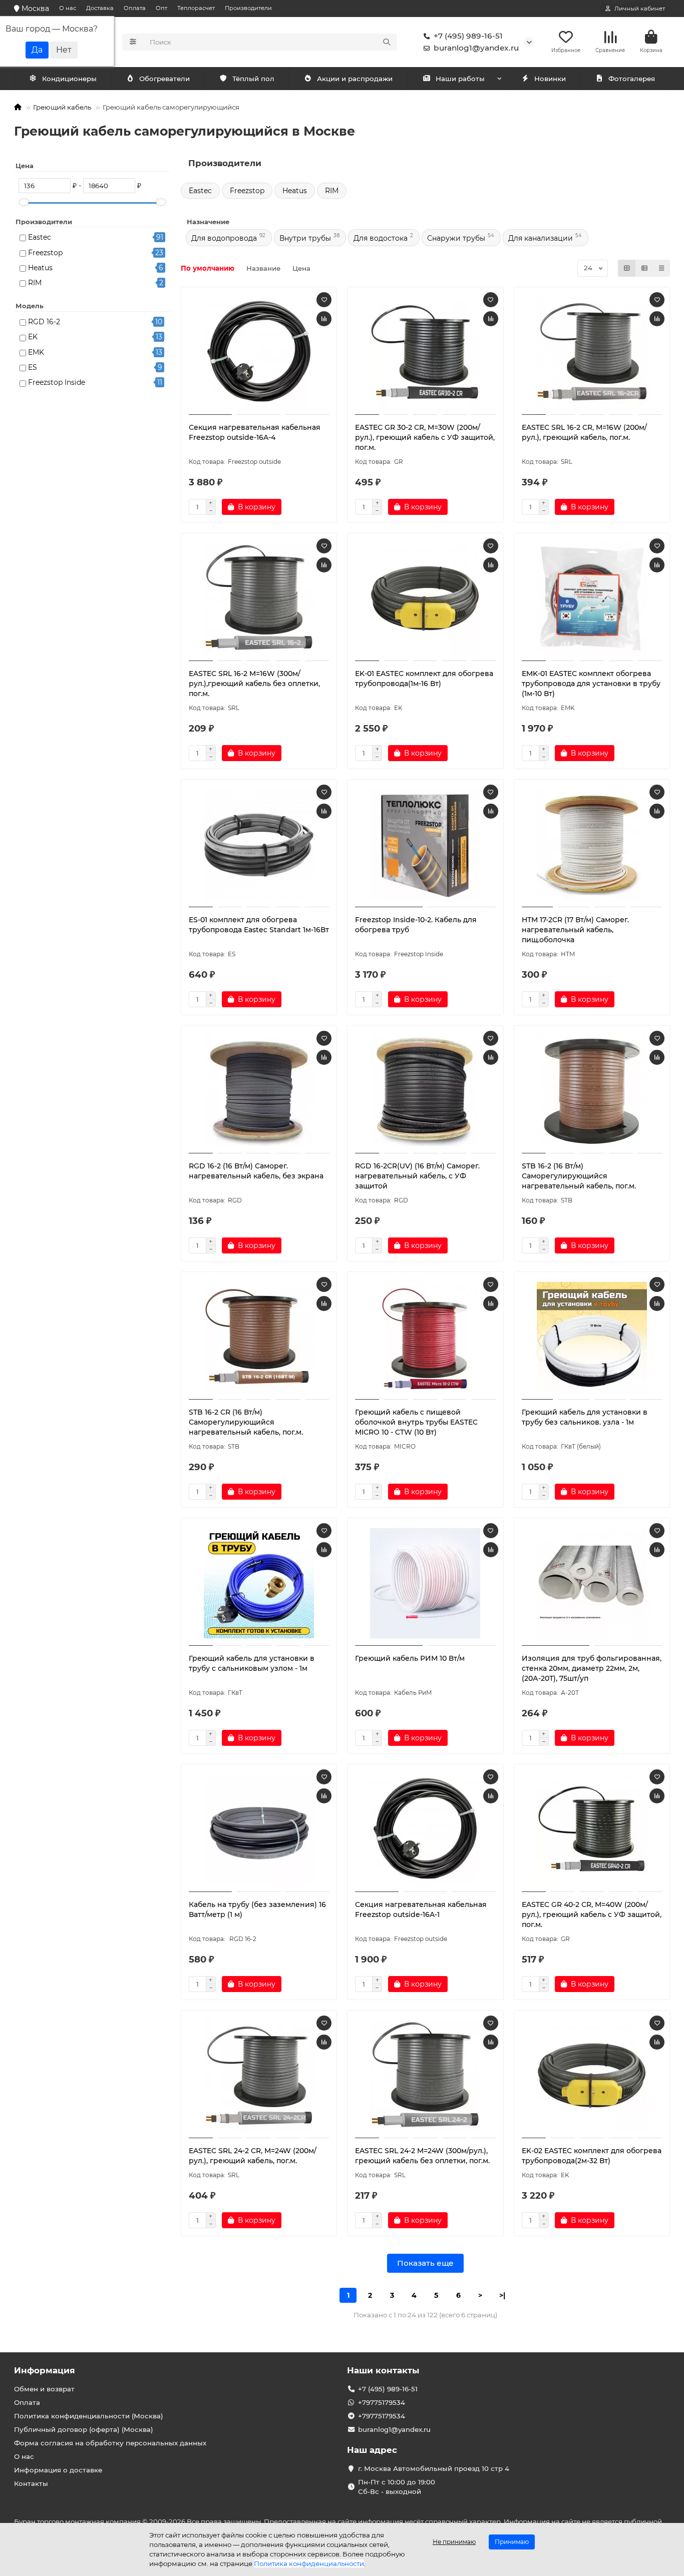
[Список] (644, 268)
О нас (68, 8)
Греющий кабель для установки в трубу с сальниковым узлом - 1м (252, 1663)
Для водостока (381, 238)
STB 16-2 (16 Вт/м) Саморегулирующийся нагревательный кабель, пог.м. (579, 1176)
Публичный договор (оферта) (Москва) (84, 2429)
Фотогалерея (632, 79)
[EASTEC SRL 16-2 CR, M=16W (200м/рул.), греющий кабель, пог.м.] (592, 352)
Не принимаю (454, 2542)
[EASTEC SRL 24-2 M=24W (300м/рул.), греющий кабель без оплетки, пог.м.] (425, 2076)
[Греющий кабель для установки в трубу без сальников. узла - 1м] (592, 1337)
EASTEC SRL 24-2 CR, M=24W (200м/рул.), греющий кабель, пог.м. (253, 2156)
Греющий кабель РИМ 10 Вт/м (410, 1658)
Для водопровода (224, 238)
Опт (161, 8)
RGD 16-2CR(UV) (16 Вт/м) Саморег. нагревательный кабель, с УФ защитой (417, 1176)
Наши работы (460, 79)
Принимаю (512, 2542)
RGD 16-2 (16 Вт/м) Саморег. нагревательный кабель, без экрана (256, 1171)
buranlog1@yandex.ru (476, 48)
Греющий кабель (62, 107)
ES (33, 367)
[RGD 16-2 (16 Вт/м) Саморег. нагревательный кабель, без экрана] (259, 1091)
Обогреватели (164, 79)
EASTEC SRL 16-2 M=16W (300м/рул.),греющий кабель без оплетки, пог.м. (254, 684)
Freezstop (45, 253)
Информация (45, 2370)
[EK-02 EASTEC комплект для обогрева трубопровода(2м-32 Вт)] (592, 2076)
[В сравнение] (324, 319)
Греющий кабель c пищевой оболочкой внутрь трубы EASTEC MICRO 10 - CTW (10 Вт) (416, 1422)
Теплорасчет (196, 8)
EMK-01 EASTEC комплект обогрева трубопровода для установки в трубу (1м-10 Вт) (591, 684)
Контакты (31, 2483)
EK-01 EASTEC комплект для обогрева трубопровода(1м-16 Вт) (424, 679)
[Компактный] (661, 268)
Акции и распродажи (355, 79)
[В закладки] (324, 300)
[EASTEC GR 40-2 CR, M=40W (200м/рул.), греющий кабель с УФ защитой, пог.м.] (592, 1829)
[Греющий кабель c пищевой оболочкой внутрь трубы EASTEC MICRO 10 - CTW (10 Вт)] (425, 1337)
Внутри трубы (305, 238)
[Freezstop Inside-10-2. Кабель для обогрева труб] (425, 845)
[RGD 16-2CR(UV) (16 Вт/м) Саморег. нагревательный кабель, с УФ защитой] (425, 1091)
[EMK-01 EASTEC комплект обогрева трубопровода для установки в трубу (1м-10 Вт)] (592, 598)
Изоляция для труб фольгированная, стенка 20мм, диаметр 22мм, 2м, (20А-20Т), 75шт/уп (592, 1668)
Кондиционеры (69, 79)
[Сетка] (627, 268)
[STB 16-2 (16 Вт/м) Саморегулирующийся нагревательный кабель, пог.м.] (592, 1091)
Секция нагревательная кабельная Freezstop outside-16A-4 (255, 432)
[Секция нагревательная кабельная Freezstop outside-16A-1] (425, 1829)
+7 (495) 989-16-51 (468, 36)
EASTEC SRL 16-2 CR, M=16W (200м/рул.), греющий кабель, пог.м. (584, 432)
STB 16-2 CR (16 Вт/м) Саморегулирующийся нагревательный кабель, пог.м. (246, 1422)
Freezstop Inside (57, 382)
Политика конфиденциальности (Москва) (89, 2416)
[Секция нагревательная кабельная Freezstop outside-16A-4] (259, 352)
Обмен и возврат (44, 2389)
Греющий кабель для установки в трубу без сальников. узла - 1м (585, 1417)
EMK (36, 352)
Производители (248, 8)
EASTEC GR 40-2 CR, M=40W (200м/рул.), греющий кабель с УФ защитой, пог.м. (592, 1914)
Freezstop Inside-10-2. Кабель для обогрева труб (416, 925)
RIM (35, 283)
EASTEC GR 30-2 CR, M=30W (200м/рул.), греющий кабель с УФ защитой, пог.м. (425, 437)
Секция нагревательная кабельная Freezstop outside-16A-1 (421, 1909)
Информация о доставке (58, 2470)
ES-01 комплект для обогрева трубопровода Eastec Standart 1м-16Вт (259, 925)
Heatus (40, 268)
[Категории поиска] (133, 42)
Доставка (100, 8)
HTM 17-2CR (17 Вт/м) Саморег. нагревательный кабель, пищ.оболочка (575, 930)
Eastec (40, 237)
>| (502, 2295)
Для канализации (541, 238)
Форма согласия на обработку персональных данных (110, 2443)
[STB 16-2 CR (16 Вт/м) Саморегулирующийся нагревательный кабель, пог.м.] (259, 1337)
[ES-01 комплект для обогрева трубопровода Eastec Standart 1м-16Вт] (259, 845)
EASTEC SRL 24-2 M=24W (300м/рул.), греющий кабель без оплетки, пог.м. (422, 2156)
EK (33, 337)
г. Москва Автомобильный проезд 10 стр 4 (434, 2468)
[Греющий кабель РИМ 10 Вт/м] (425, 1583)
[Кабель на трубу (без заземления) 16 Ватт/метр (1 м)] (259, 1829)
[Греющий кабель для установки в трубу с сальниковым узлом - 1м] (259, 1583)
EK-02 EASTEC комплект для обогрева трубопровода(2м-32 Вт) (592, 2156)
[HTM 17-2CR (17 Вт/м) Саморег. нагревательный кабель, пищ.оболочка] (592, 845)
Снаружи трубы (456, 238)
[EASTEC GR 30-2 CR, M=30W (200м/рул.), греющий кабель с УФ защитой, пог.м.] (425, 352)
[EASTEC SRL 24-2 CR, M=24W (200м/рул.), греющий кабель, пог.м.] (259, 2076)
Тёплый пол (253, 79)
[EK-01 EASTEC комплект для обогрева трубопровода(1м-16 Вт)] (425, 598)
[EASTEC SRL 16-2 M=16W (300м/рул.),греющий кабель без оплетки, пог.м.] (259, 598)
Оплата (135, 8)
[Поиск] (387, 42)
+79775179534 (382, 2402)
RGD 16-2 (44, 322)
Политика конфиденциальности (309, 2563)
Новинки (550, 79)
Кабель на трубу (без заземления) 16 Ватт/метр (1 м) (257, 1909)
